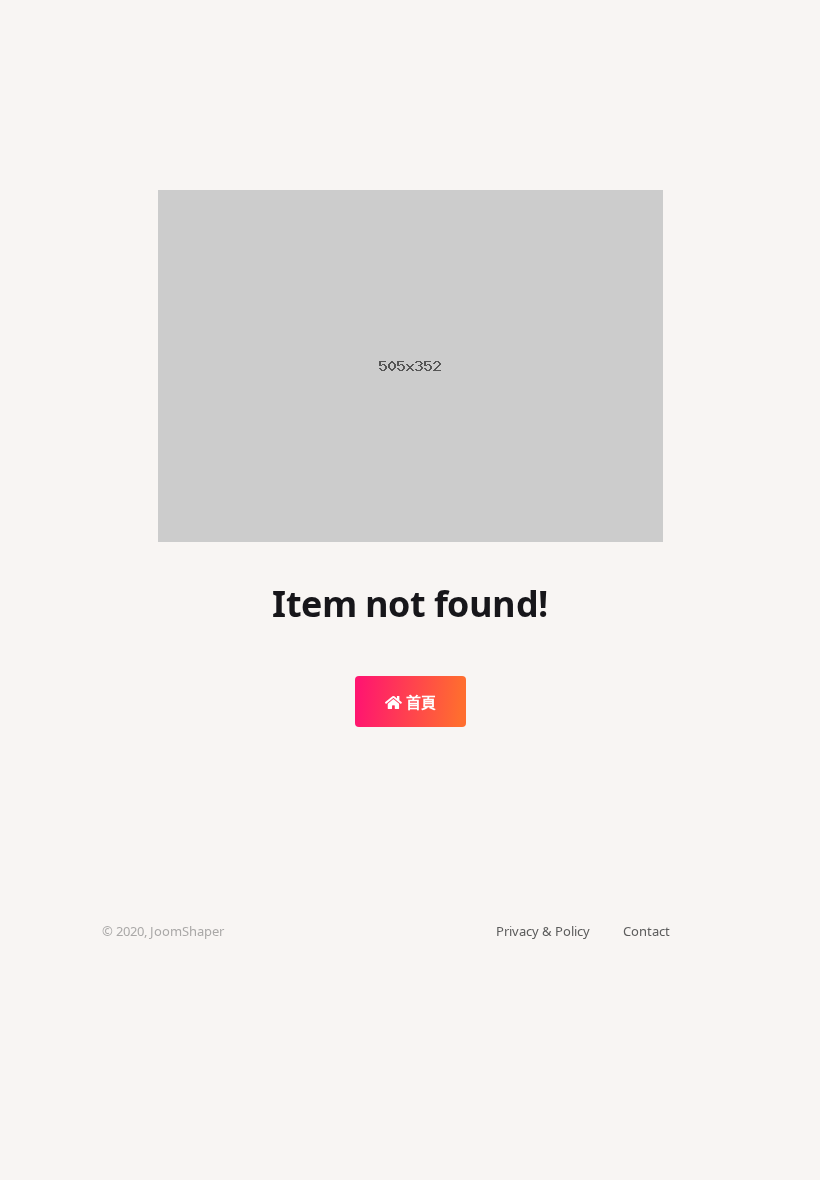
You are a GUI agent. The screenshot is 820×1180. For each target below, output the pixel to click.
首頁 (419, 702)
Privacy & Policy (543, 931)
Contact (646, 931)
